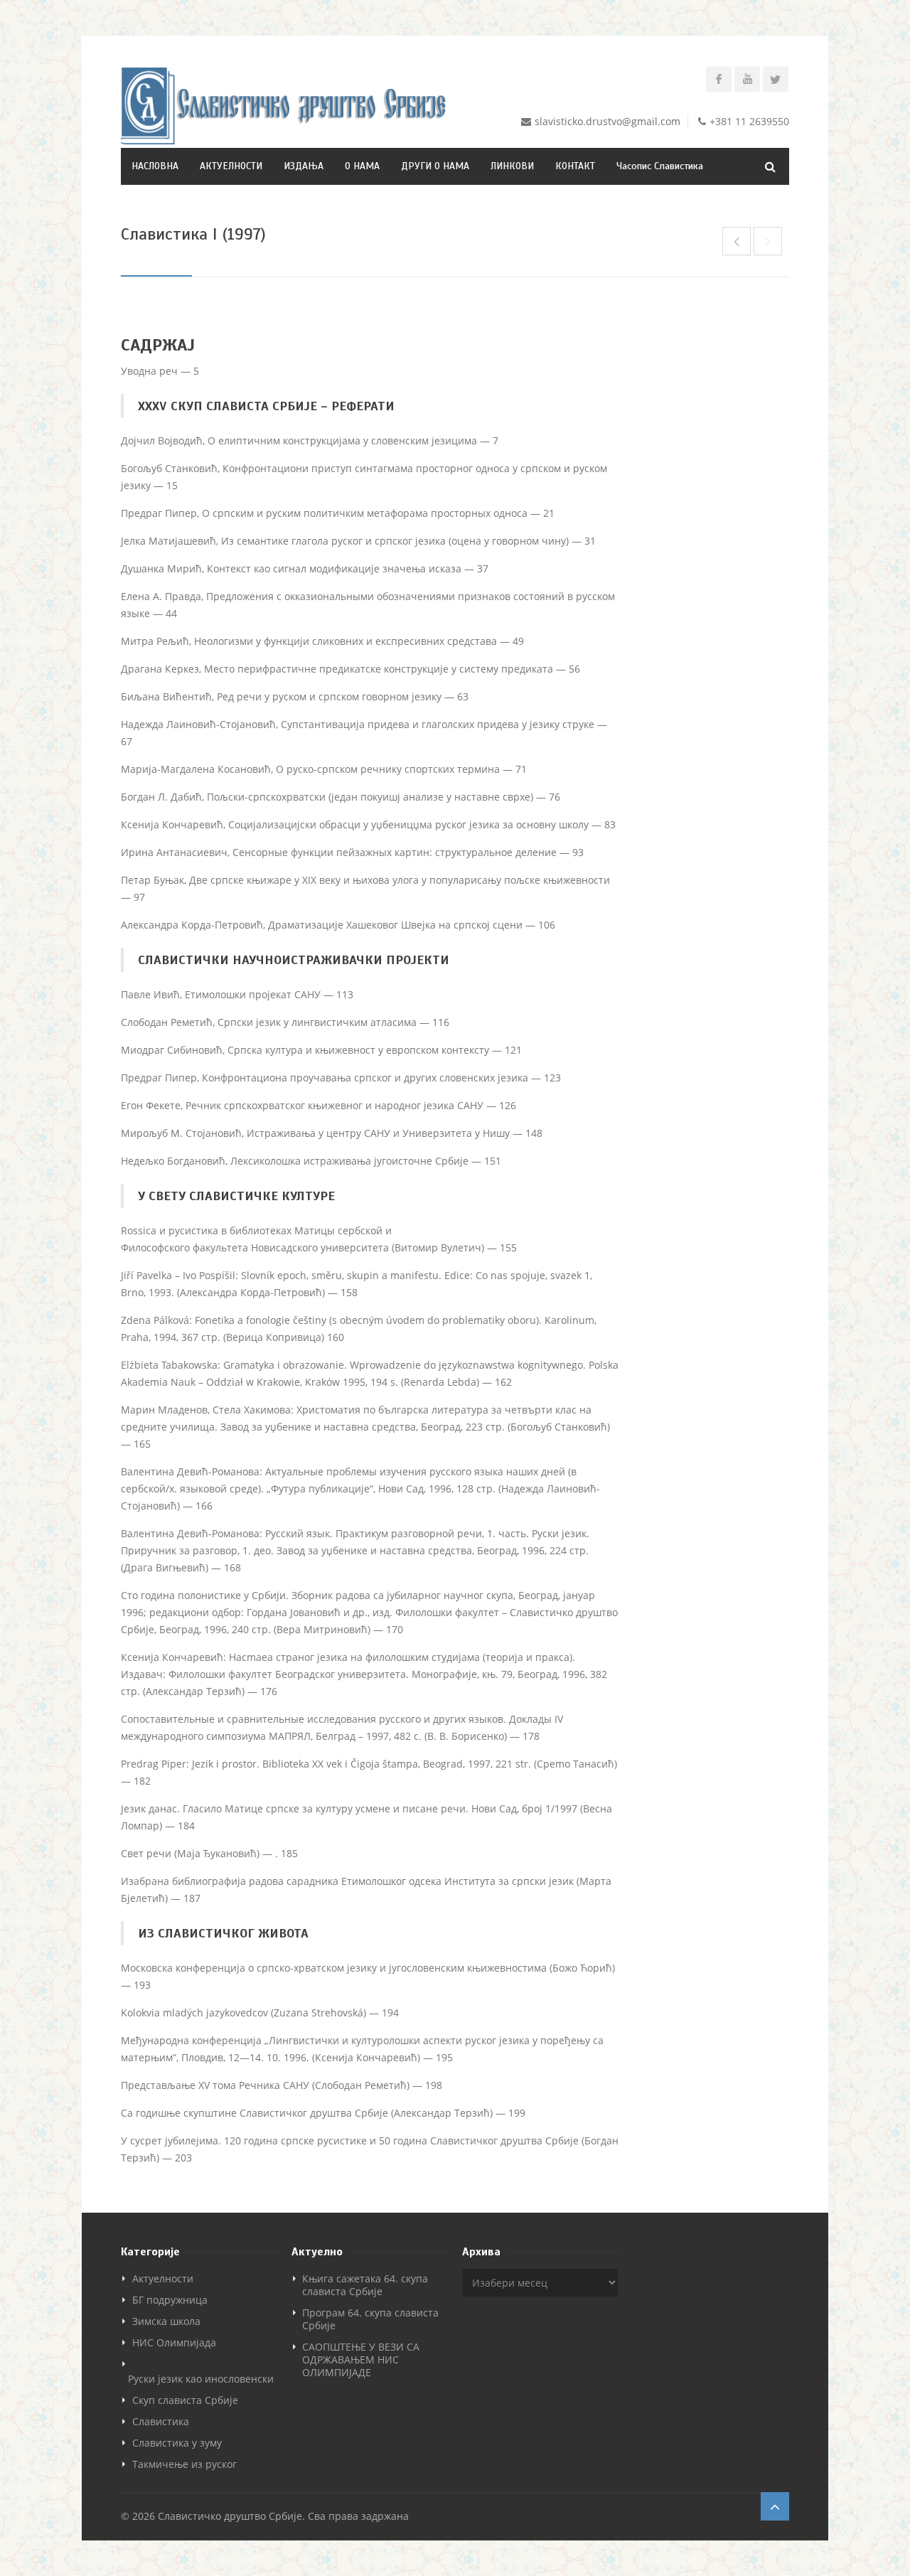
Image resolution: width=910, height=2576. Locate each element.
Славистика (161, 2421)
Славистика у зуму (177, 2443)
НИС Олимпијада (174, 2342)
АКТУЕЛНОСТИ (231, 166)
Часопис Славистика (660, 166)
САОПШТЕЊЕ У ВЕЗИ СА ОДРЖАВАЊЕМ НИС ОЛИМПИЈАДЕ (361, 2359)
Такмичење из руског (184, 2464)
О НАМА (362, 166)
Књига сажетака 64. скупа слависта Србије (365, 2285)
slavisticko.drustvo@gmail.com (607, 121)
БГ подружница (170, 2300)
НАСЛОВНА (155, 166)
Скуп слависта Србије (185, 2400)
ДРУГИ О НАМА (435, 166)
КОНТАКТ (575, 166)
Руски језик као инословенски (201, 2379)
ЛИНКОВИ (512, 166)
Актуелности (163, 2278)
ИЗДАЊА (304, 166)
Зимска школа (166, 2321)
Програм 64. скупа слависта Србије (370, 2319)
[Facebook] (719, 79)
